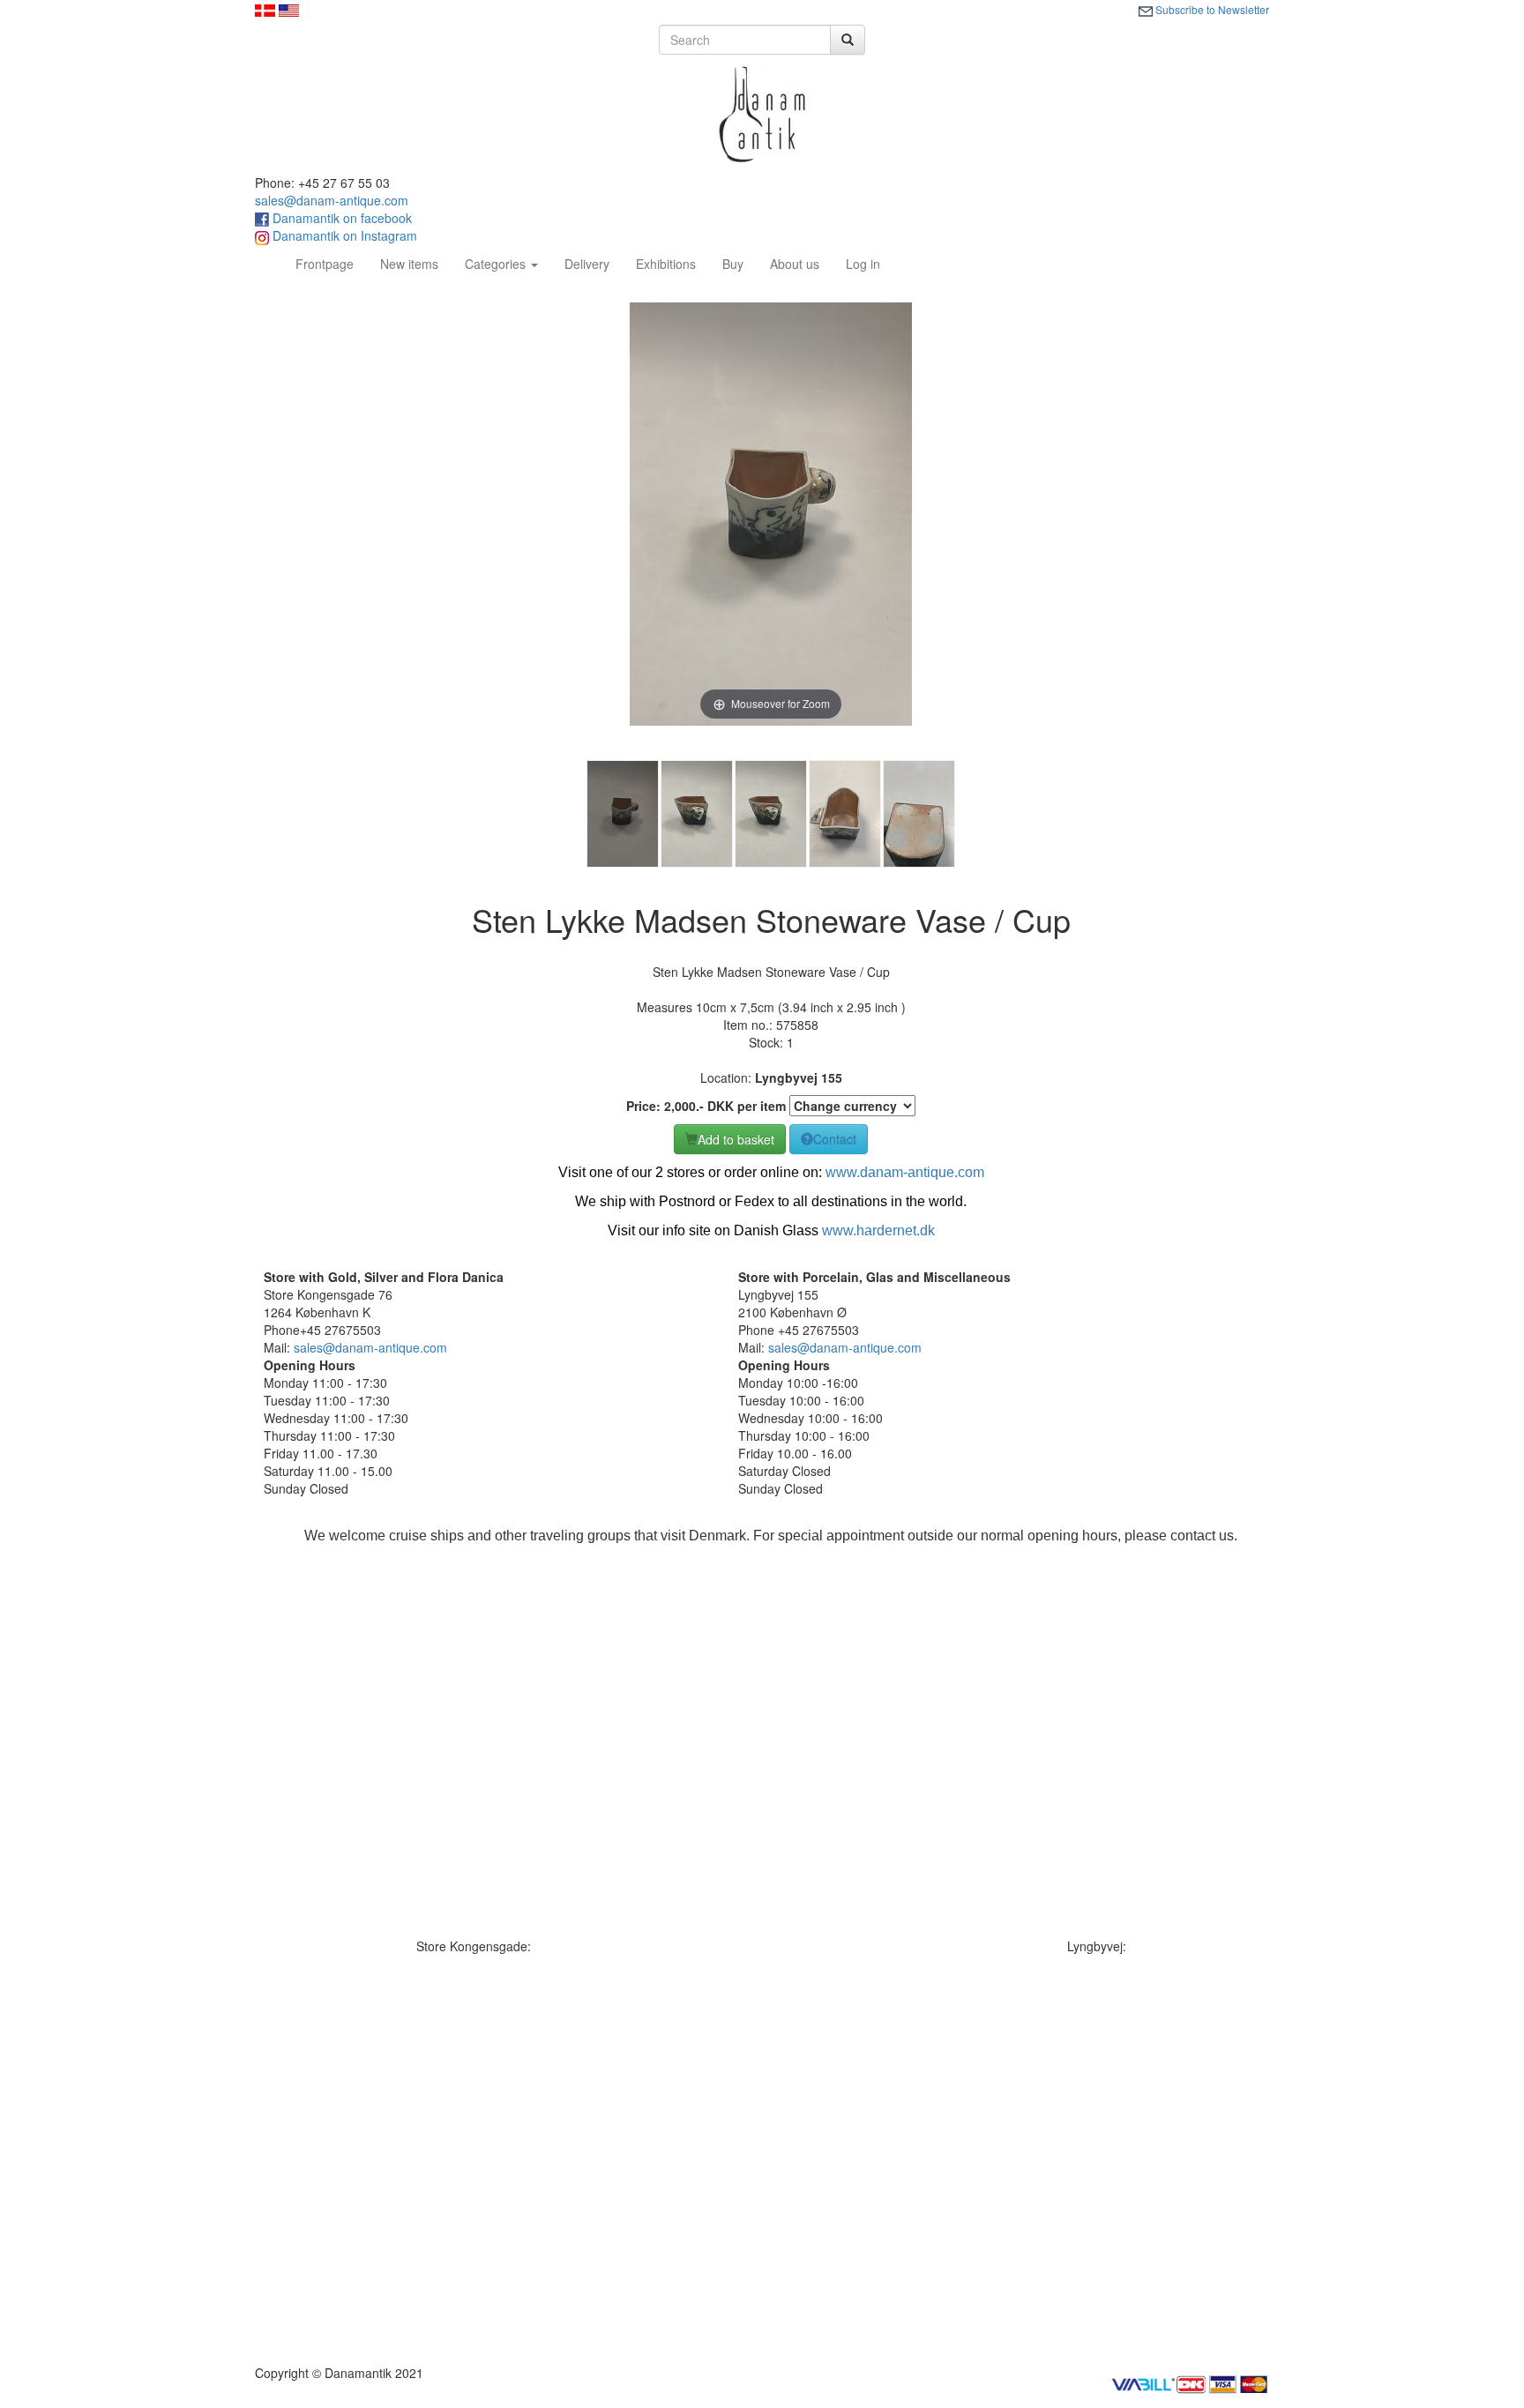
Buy (733, 264)
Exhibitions (666, 264)
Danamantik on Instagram (343, 235)
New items (409, 264)
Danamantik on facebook (340, 218)
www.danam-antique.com (905, 1172)
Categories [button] (497, 264)
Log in (863, 264)
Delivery (587, 264)
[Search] (848, 40)
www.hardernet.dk (878, 1230)
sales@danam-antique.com (332, 200)
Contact (835, 1139)
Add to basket (736, 1139)
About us (795, 264)
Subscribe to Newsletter (1211, 9)
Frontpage (331, 263)
